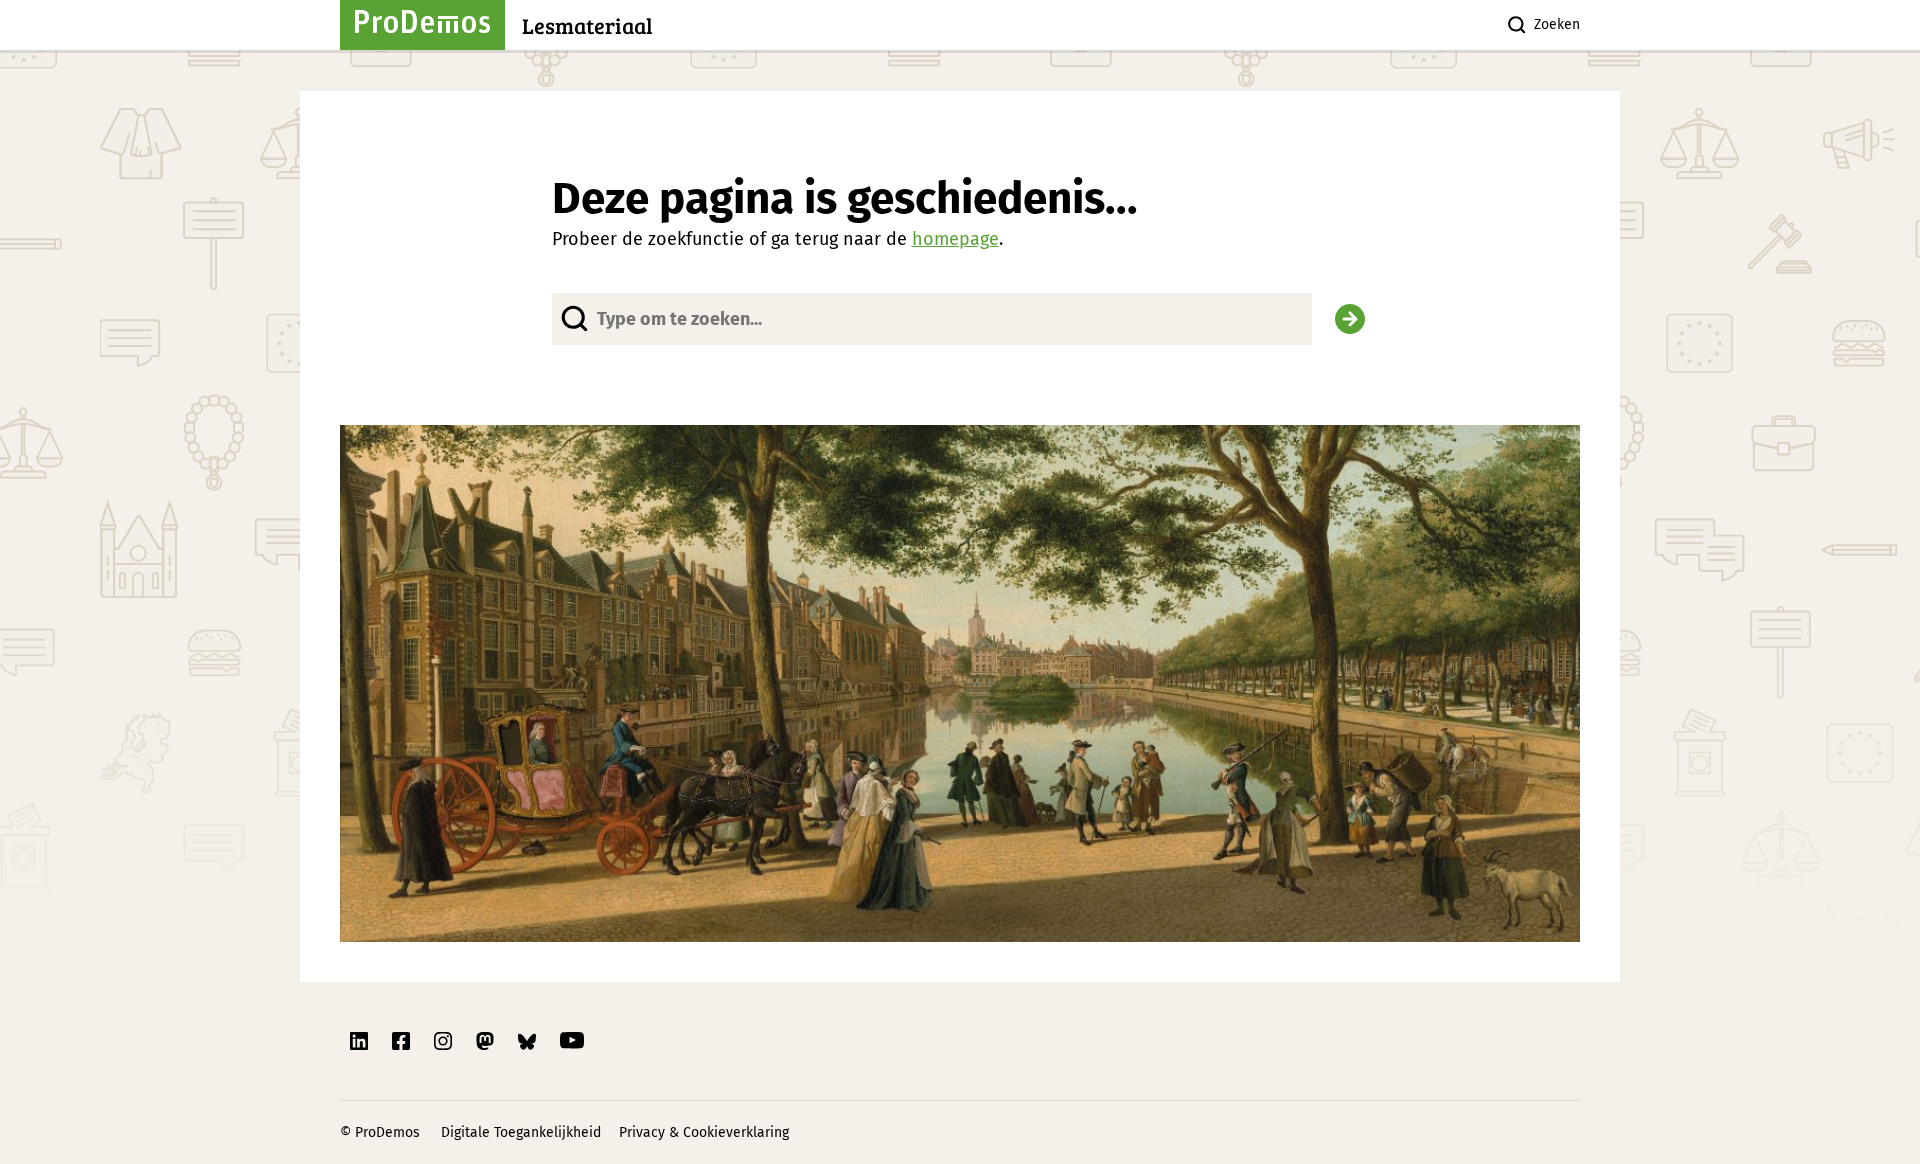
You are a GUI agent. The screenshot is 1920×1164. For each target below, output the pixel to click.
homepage (955, 239)
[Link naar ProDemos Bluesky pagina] (529, 1041)
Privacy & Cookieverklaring (704, 1132)
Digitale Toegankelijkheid (521, 1132)
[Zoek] (1350, 319)
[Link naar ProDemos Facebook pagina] (403, 1041)
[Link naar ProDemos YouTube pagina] (572, 1041)
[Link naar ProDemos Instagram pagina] (445, 1041)
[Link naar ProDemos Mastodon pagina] (487, 1041)
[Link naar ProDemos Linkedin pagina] (361, 1041)
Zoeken (1557, 24)
